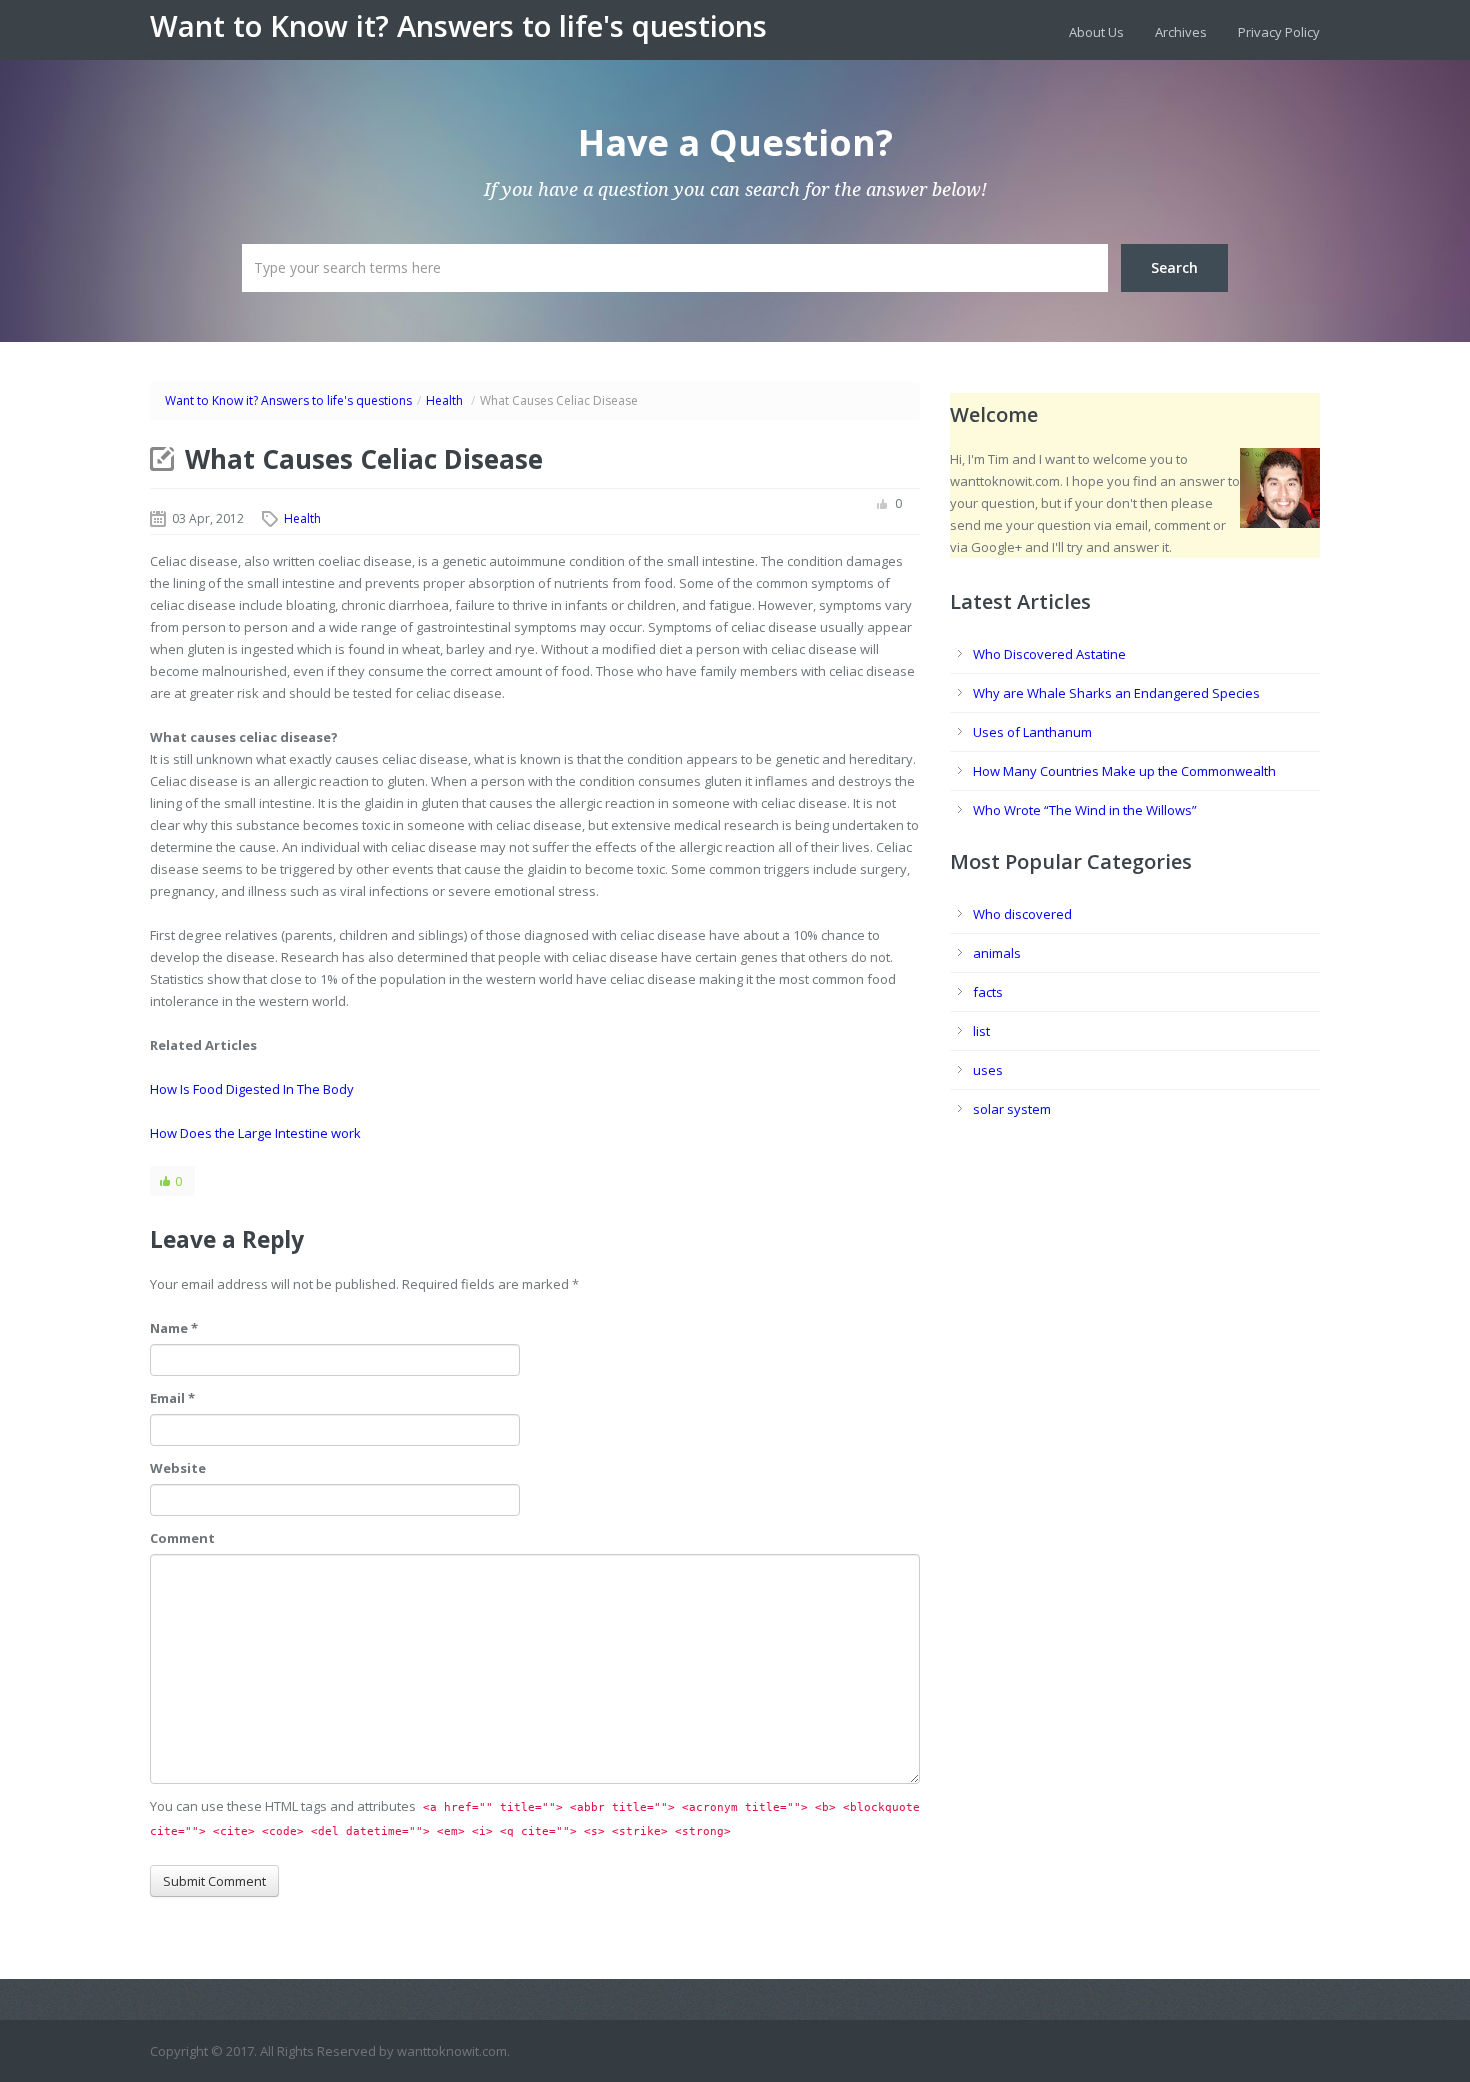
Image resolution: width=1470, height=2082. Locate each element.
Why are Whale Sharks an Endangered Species (1116, 693)
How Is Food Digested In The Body (252, 1089)
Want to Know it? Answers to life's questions (458, 26)
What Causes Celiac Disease (364, 459)
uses (988, 1070)
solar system (1012, 1109)
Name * (174, 1328)
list (981, 1031)
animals (997, 953)
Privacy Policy (1279, 32)
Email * (172, 1398)
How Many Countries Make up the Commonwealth (1124, 771)
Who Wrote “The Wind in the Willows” (1085, 810)
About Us (1096, 32)
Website (178, 1468)
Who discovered (1022, 914)
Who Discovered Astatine (1049, 654)
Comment (182, 1538)
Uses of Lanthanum (1032, 732)
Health (444, 400)
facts (988, 992)
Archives (1181, 32)
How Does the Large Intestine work (255, 1133)
